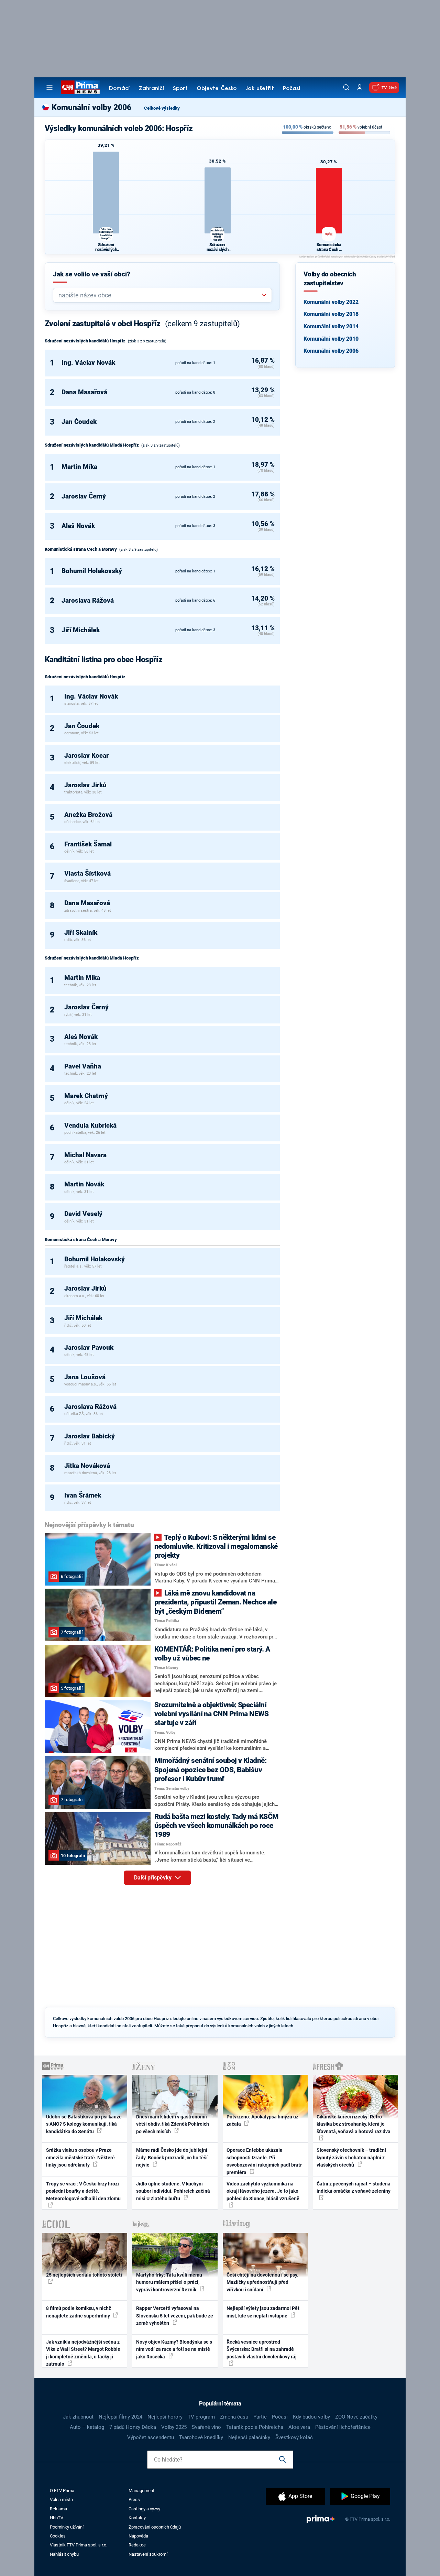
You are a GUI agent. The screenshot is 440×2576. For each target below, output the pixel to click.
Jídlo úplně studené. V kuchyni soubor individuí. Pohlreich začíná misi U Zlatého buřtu (173, 2191)
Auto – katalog (87, 2427)
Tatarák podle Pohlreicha (255, 2427)
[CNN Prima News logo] (80, 87)
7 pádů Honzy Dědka (133, 2427)
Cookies (58, 2536)
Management (141, 2491)
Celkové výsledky (162, 108)
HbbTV (57, 2518)
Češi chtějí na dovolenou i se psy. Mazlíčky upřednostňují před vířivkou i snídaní (262, 2282)
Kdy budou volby (311, 2417)
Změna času (234, 2417)
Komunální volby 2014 (331, 326)
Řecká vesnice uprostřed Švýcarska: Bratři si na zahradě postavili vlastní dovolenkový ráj (262, 2349)
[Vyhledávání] (346, 87)
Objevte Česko (217, 89)
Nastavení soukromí (148, 2554)
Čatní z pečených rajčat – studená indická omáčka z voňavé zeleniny (354, 2187)
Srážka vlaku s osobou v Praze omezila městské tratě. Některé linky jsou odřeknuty (80, 2157)
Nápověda (138, 2536)
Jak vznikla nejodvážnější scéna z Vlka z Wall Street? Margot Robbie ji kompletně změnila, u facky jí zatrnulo (83, 2353)
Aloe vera (299, 2427)
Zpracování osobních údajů (155, 2527)
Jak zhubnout (78, 2417)
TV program (201, 2417)
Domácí (119, 89)
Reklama (58, 2509)
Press (134, 2500)
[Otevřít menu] (49, 87)
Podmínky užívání (67, 2527)
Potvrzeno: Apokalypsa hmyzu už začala (262, 2120)
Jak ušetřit (260, 89)
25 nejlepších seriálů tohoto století (84, 2275)
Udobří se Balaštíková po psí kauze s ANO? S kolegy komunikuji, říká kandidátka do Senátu (84, 2124)
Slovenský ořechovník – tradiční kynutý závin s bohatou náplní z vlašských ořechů (351, 2157)
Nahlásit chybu (64, 2554)
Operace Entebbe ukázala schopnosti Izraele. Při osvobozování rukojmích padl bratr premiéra (264, 2161)
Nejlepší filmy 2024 (120, 2417)
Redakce (137, 2545)
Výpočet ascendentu (151, 2437)
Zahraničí (151, 89)
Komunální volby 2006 (331, 351)
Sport (180, 89)
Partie (260, 2417)
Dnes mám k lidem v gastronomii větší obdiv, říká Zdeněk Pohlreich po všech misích (173, 2124)
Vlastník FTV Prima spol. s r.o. (79, 2545)
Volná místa (61, 2500)
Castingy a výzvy (144, 2509)
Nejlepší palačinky (249, 2437)
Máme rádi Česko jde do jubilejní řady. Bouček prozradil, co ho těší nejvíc (172, 2157)
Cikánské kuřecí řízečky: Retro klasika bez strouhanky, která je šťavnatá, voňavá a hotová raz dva (354, 2124)
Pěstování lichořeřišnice (343, 2427)
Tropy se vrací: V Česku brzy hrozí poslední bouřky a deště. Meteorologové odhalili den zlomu (83, 2191)
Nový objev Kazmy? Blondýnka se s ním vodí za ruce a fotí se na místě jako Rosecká (174, 2349)
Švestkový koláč (294, 2437)
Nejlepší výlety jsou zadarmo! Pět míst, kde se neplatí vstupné (263, 2312)
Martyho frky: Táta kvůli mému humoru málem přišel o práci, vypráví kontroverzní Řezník (169, 2282)
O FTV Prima (62, 2491)
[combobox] (160, 295)
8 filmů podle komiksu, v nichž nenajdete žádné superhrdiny (79, 2312)
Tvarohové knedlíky (201, 2437)
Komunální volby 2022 (331, 302)
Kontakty (137, 2518)
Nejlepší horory (165, 2417)
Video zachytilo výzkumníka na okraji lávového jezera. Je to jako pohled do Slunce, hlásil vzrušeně (263, 2191)
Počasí (291, 89)
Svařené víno (206, 2427)
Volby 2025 (174, 2427)
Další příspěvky (153, 1878)
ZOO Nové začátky (356, 2417)
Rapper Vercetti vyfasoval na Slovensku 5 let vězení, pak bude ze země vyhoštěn (175, 2316)
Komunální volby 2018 (331, 314)
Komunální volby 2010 (331, 339)
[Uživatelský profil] (360, 87)
